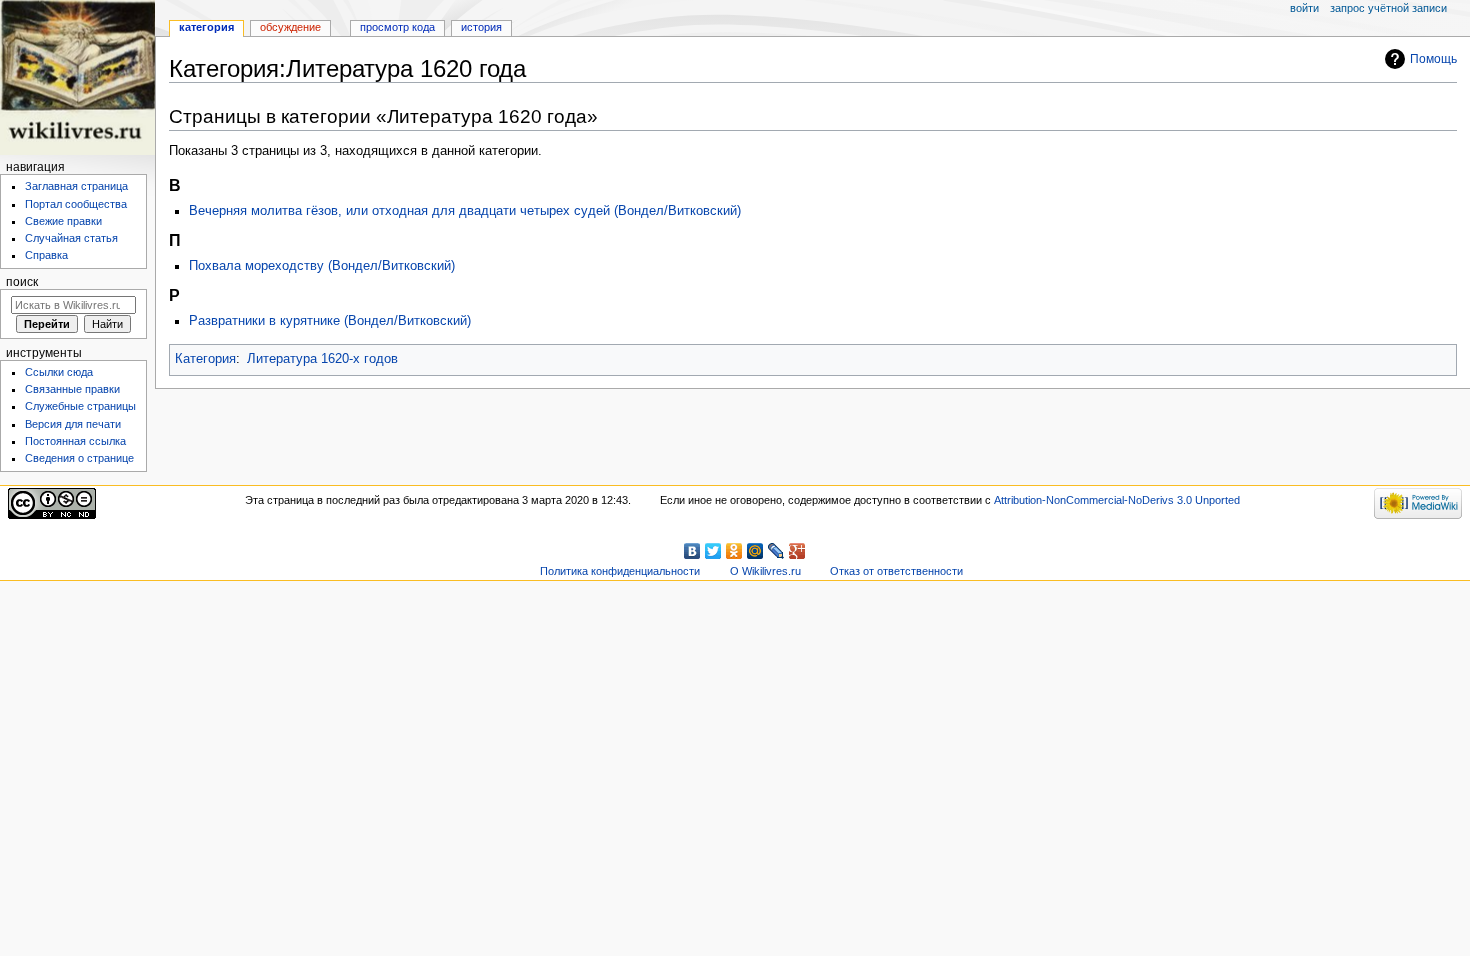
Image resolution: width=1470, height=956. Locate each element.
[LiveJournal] (776, 551)
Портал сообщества (76, 204)
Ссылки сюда (59, 372)
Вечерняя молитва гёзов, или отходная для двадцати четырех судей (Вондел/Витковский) (465, 211)
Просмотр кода (397, 27)
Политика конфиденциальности (620, 571)
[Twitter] (713, 551)
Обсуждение (290, 27)
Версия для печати (73, 424)
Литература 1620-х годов (322, 359)
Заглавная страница (76, 186)
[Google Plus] (797, 551)
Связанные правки (72, 389)
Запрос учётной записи (1388, 8)
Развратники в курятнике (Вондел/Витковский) (330, 321)
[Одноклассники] (734, 551)
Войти (1304, 8)
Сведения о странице (79, 458)
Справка (46, 255)
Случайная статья (71, 238)
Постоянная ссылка (75, 441)
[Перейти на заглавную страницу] (77, 77)
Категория (205, 359)
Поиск (22, 282)
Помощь (1433, 59)
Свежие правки (63, 221)
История (481, 27)
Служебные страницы (80, 406)
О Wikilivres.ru (765, 571)
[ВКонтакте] (692, 551)
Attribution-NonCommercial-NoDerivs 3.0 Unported (1117, 500)
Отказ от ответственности (896, 571)
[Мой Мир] (755, 551)
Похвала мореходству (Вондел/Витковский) (322, 266)
